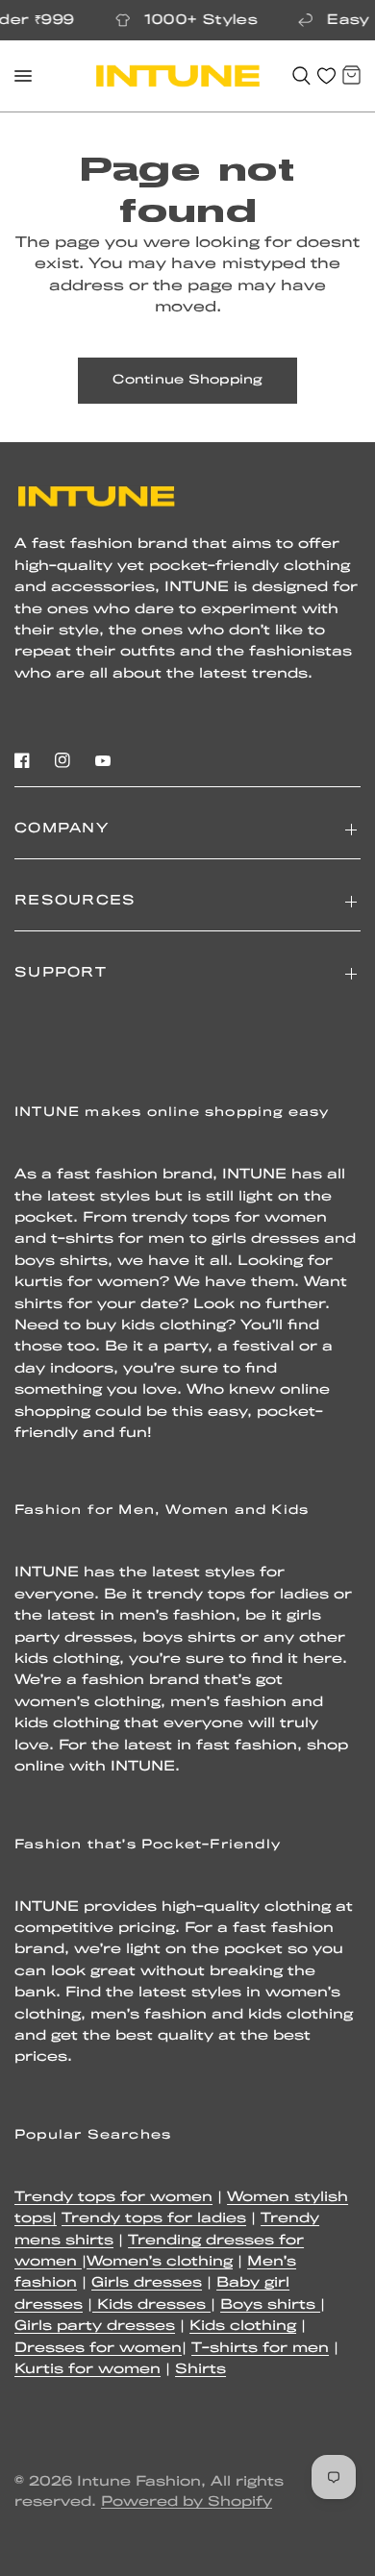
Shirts (200, 2370)
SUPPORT (61, 973)
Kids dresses (151, 2305)
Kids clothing (243, 2327)
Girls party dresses (95, 2327)
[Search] (301, 76)
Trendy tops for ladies (154, 2219)
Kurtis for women (87, 2370)
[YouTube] (103, 760)
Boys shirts (270, 2305)
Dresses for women (98, 2349)
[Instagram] (62, 760)
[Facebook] (22, 760)
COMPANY (62, 829)
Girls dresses (147, 2283)
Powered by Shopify (187, 2502)
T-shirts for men (260, 2349)
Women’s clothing (160, 2262)
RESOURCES (75, 901)
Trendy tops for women (113, 2198)
